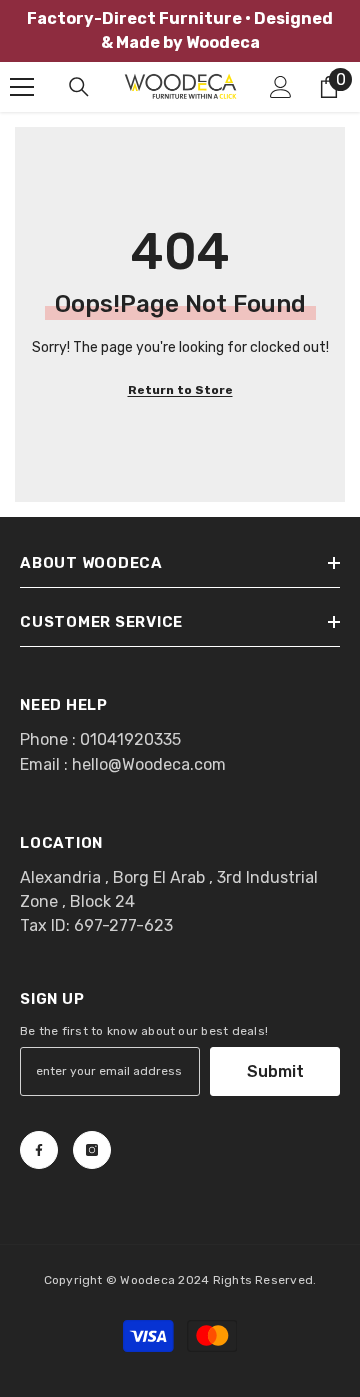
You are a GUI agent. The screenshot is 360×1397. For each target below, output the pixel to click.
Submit (275, 1071)
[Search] (79, 87)
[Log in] (281, 87)
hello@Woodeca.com (149, 764)
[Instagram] (92, 1150)
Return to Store (180, 390)
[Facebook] (39, 1150)
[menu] (22, 87)
